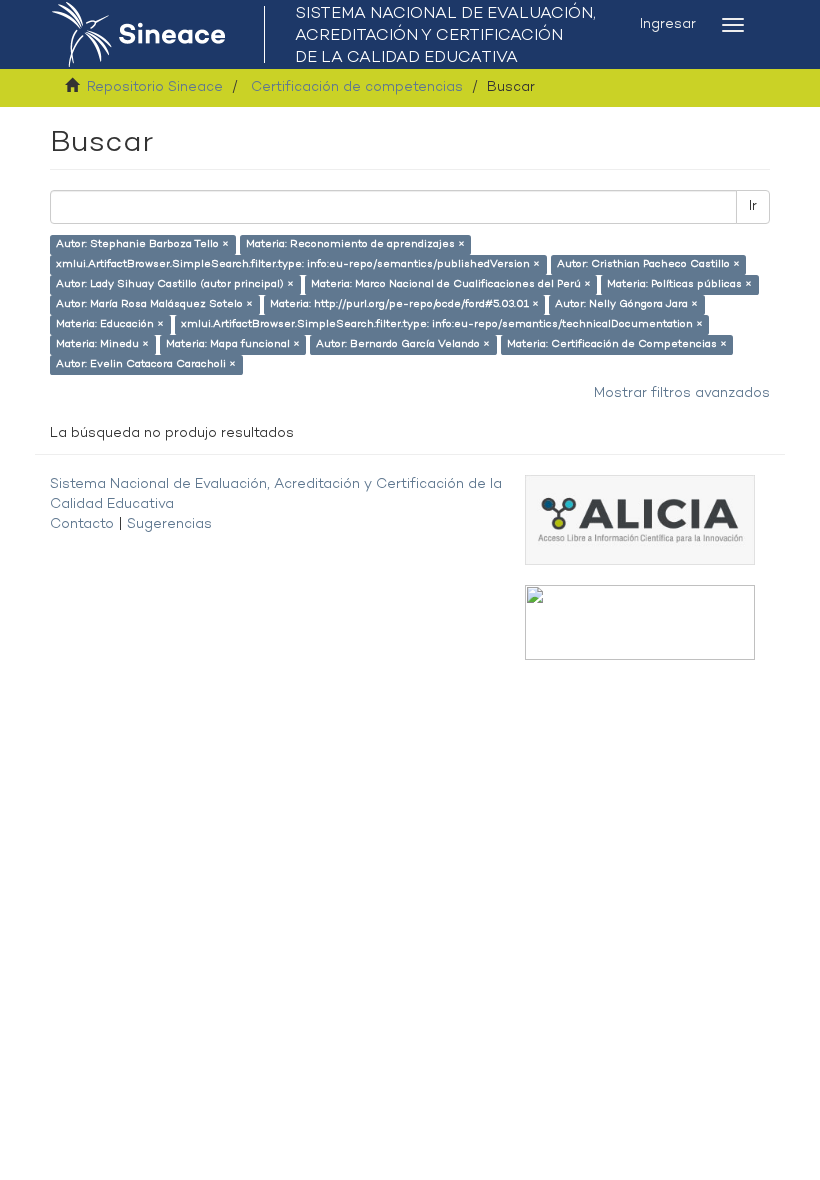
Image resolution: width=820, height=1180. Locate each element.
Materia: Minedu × (102, 344)
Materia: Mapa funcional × (233, 344)
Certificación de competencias (357, 87)
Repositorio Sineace (155, 87)
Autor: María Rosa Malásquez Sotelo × (154, 304)
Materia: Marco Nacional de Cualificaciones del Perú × (451, 284)
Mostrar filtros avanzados (682, 393)
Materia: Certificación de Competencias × (617, 344)
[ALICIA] (640, 519)
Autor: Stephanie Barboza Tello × (142, 244)
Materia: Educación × (110, 324)
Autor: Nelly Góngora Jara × (626, 304)
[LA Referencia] (640, 622)
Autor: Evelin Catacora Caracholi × (146, 364)
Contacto (82, 524)
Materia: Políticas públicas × (679, 284)
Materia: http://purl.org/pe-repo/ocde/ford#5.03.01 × (404, 304)
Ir (753, 206)
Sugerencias (169, 524)
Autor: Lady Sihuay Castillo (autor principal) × (175, 284)
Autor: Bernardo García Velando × (403, 344)
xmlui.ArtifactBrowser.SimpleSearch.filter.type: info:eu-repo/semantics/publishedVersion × (298, 264)
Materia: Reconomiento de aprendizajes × (355, 244)
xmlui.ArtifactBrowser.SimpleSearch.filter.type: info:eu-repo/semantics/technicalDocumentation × (442, 324)
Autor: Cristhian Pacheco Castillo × (648, 264)
